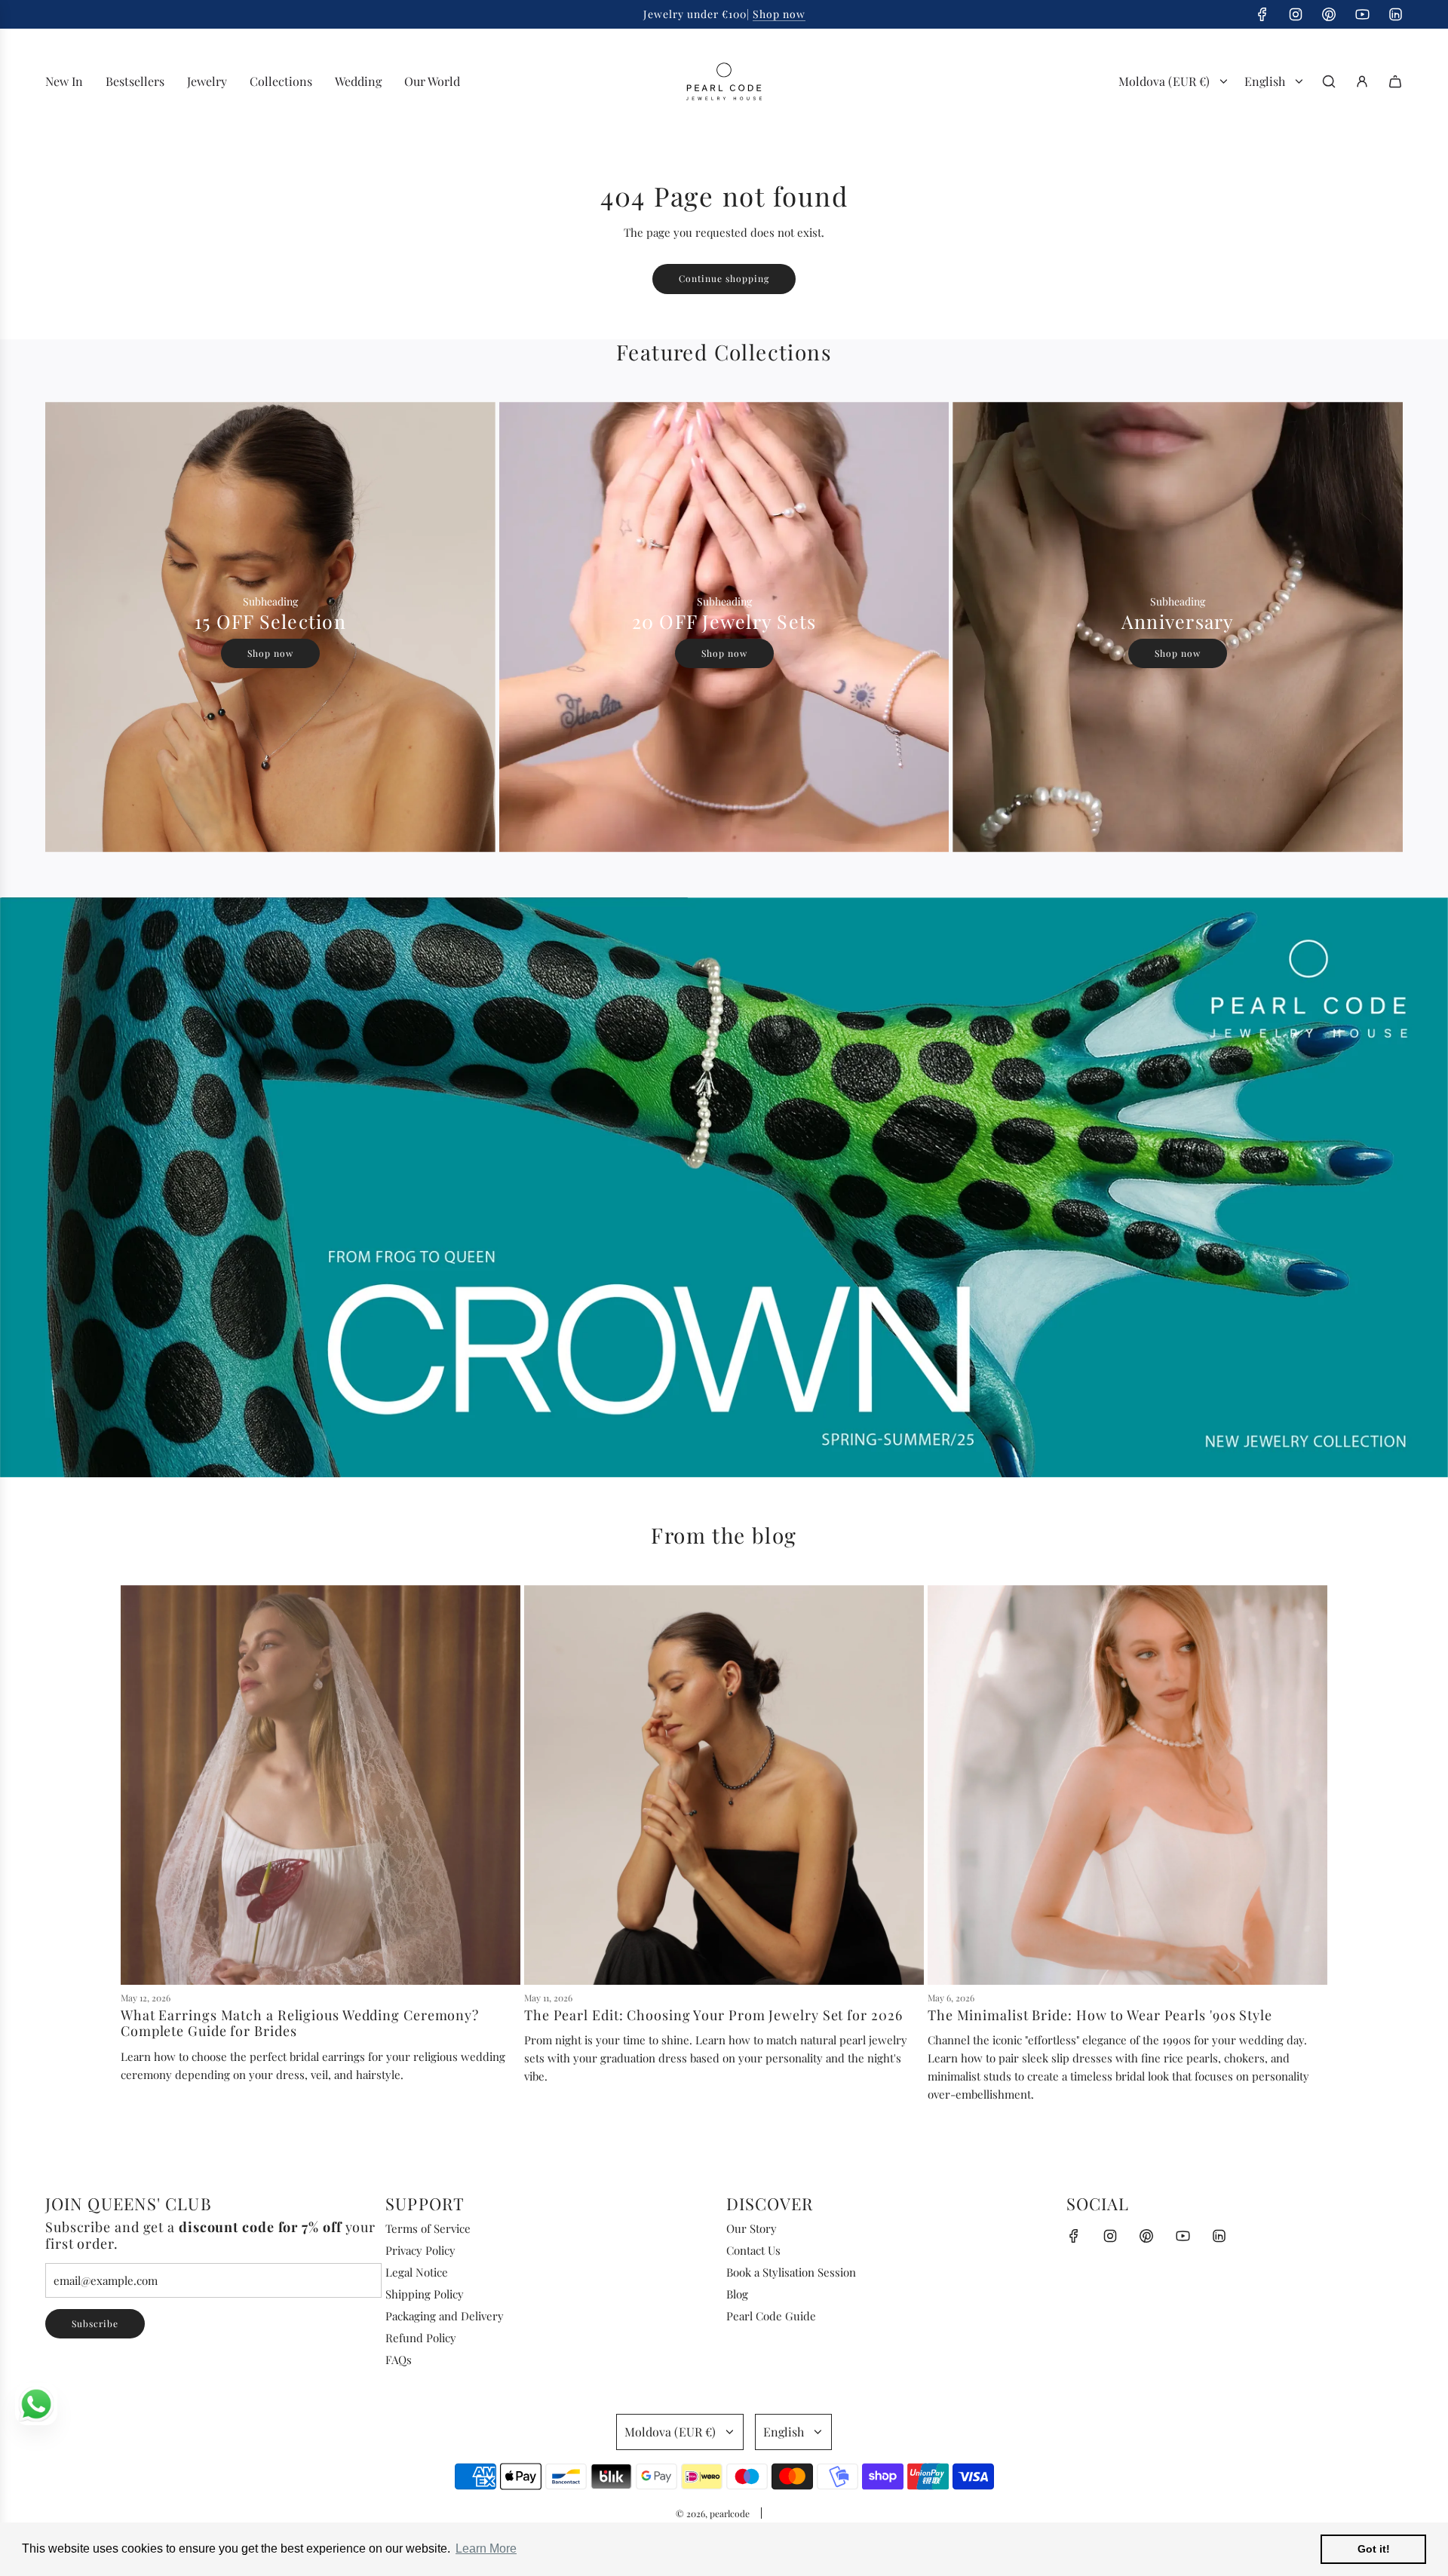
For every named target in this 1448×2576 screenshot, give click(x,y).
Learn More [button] (486, 2548)
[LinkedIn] (1395, 14)
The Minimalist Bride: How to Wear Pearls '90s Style (1100, 2015)
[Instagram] (1296, 14)
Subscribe (95, 2323)
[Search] (1329, 81)
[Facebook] (1262, 14)
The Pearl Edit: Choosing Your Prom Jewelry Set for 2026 (713, 2015)
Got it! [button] (1374, 2549)
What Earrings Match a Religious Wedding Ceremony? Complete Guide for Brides (300, 2023)
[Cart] (1395, 81)
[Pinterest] (1329, 14)
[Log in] (1362, 81)
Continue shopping (724, 278)
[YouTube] (1362, 14)
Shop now (779, 14)
